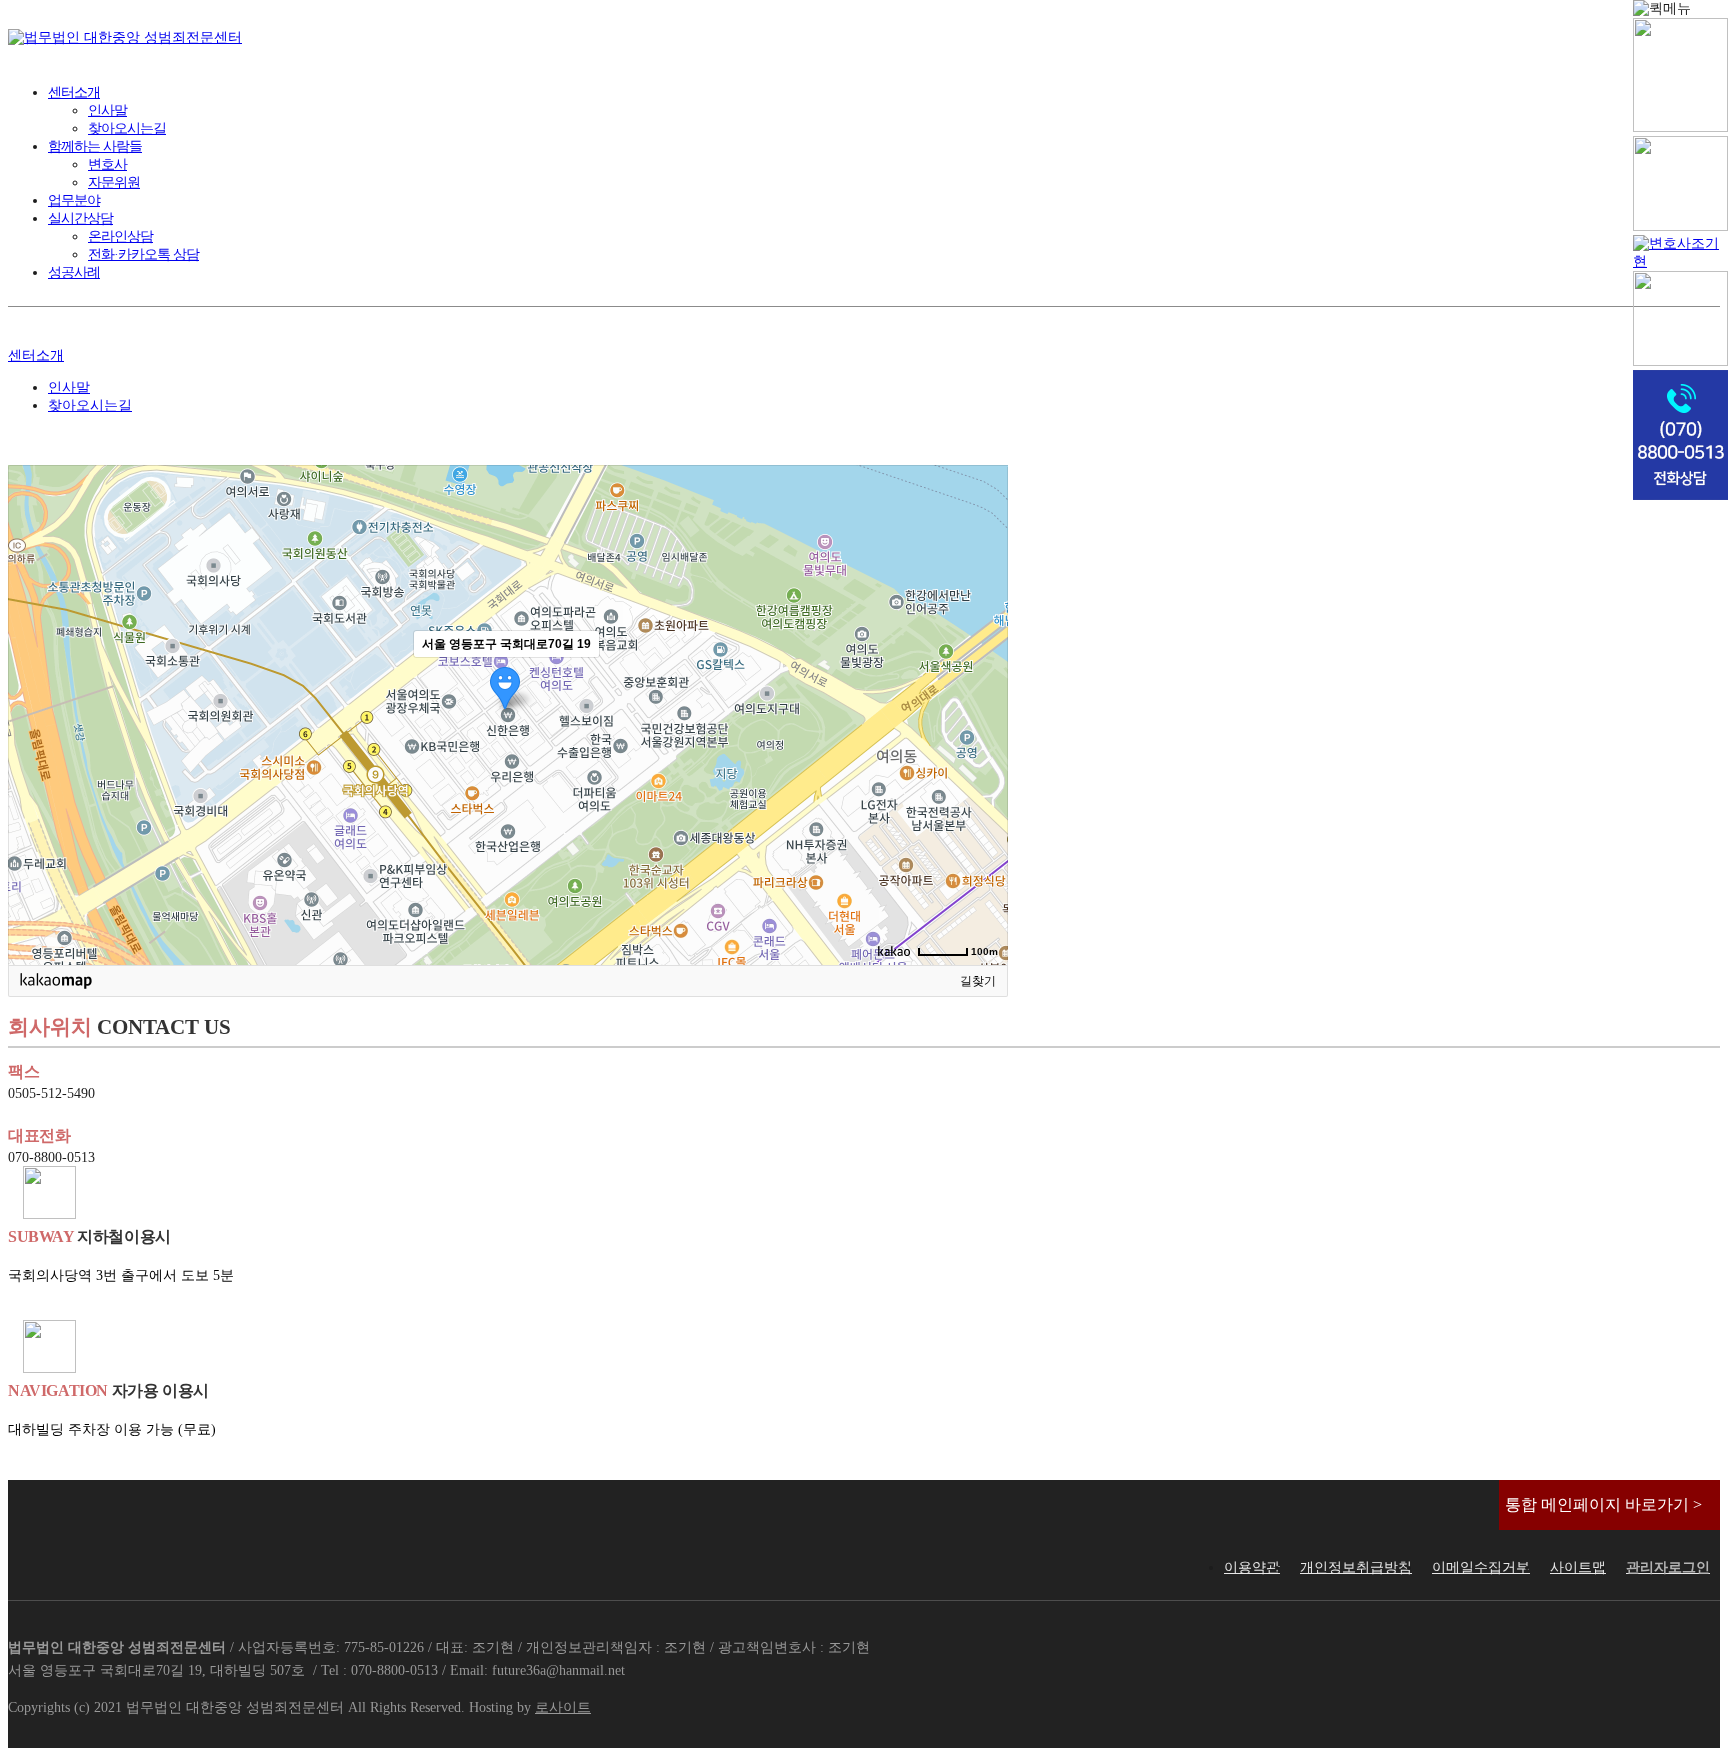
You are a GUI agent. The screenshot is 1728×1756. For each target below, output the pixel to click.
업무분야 (74, 200)
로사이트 (563, 1707)
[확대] (983, 679)
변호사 (107, 164)
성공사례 (74, 272)
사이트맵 (1578, 1567)
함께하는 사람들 (95, 146)
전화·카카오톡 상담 (143, 254)
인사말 (107, 110)
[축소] (983, 712)
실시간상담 (80, 218)
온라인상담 (120, 236)
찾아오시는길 (127, 128)
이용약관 (1252, 1567)
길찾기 (978, 981)
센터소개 (74, 92)
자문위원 (114, 182)
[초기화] (983, 750)
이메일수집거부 (1481, 1567)
